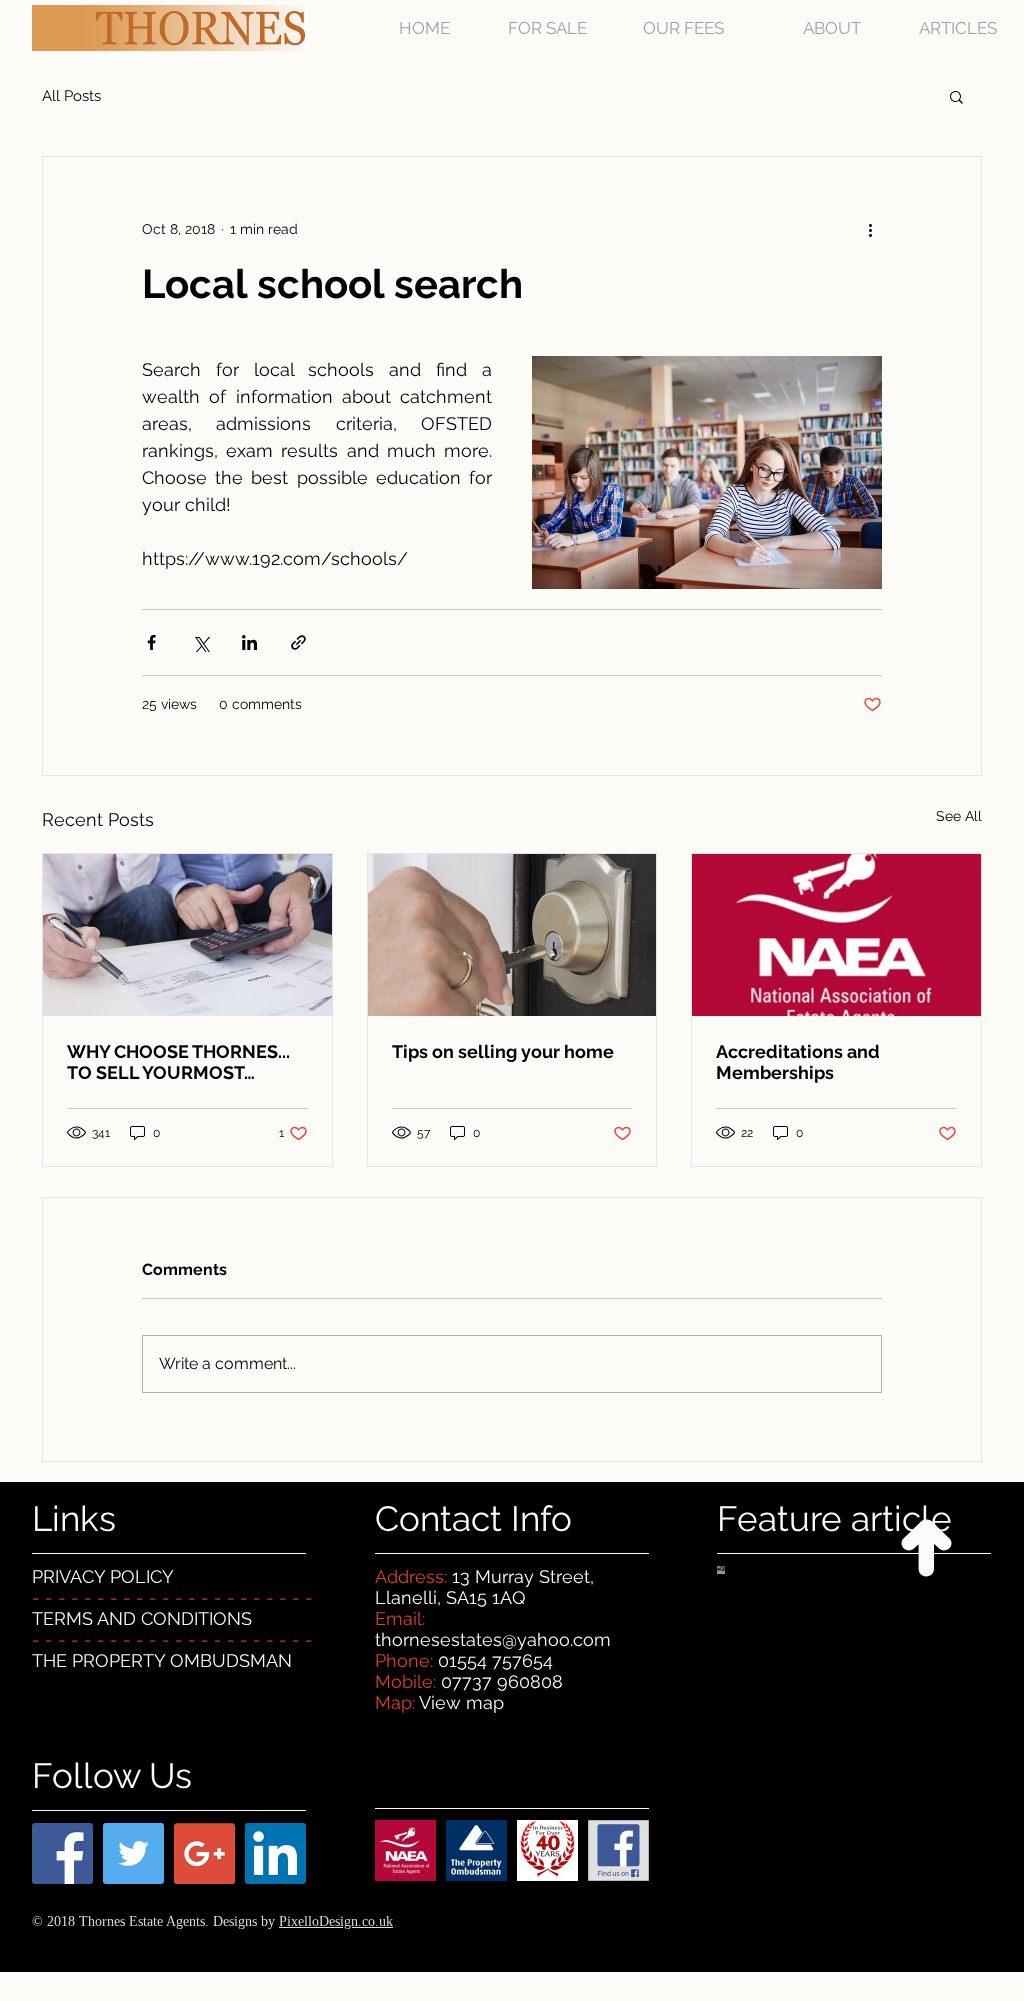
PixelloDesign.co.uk (336, 1921)
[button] (956, 96)
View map (461, 1702)
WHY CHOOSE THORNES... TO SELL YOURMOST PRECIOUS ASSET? (178, 1062)
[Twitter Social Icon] (133, 1853)
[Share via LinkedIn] (249, 642)
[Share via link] (298, 642)
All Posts (71, 96)
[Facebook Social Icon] (62, 1853)
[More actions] (870, 229)
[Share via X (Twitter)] (200, 642)
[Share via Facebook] (151, 642)
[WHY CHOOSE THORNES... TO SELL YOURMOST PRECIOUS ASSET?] (187, 935)
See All (959, 816)
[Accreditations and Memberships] (836, 935)
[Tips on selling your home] (512, 935)
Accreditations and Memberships (798, 1062)
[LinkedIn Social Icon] (275, 1853)
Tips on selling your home (503, 1051)
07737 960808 (502, 1681)
